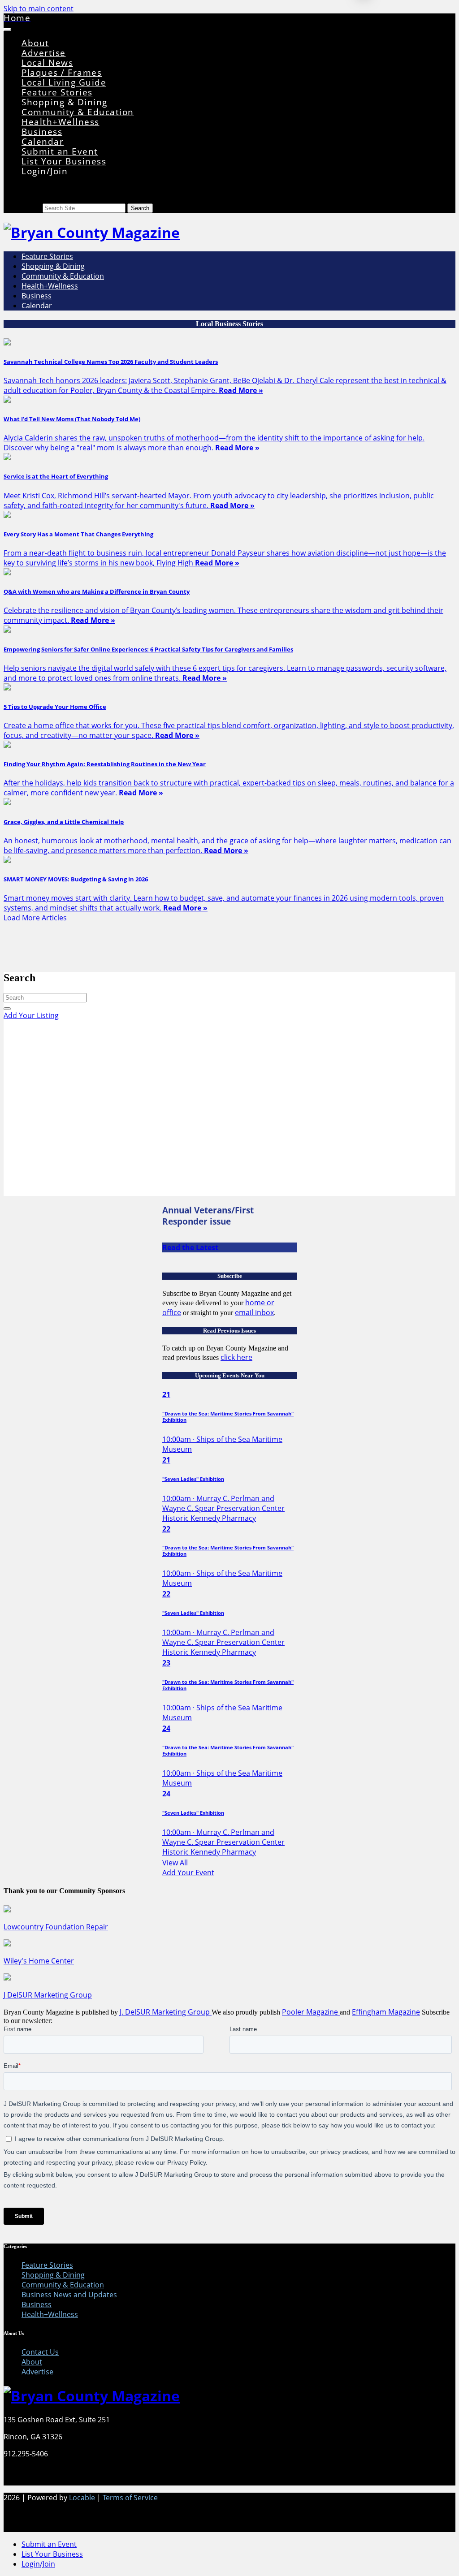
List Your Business (64, 161)
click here (236, 1357)
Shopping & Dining (65, 102)
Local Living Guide (64, 82)
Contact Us (40, 2352)
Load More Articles (35, 918)
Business (42, 132)
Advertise (44, 53)
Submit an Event (60, 151)
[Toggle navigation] (7, 30)
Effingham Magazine (386, 2012)
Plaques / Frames (62, 72)
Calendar (43, 141)
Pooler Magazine (311, 2012)
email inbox (254, 1312)
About (35, 43)
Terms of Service (130, 2498)
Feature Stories (57, 92)
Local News (47, 63)
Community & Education (78, 112)
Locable (82, 2498)
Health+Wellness (61, 122)
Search (31, 208)
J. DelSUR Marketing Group (166, 2012)
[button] (229, 1015)
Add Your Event (188, 1873)
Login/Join (45, 171)
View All (175, 1863)
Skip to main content (39, 9)
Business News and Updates (69, 2295)
